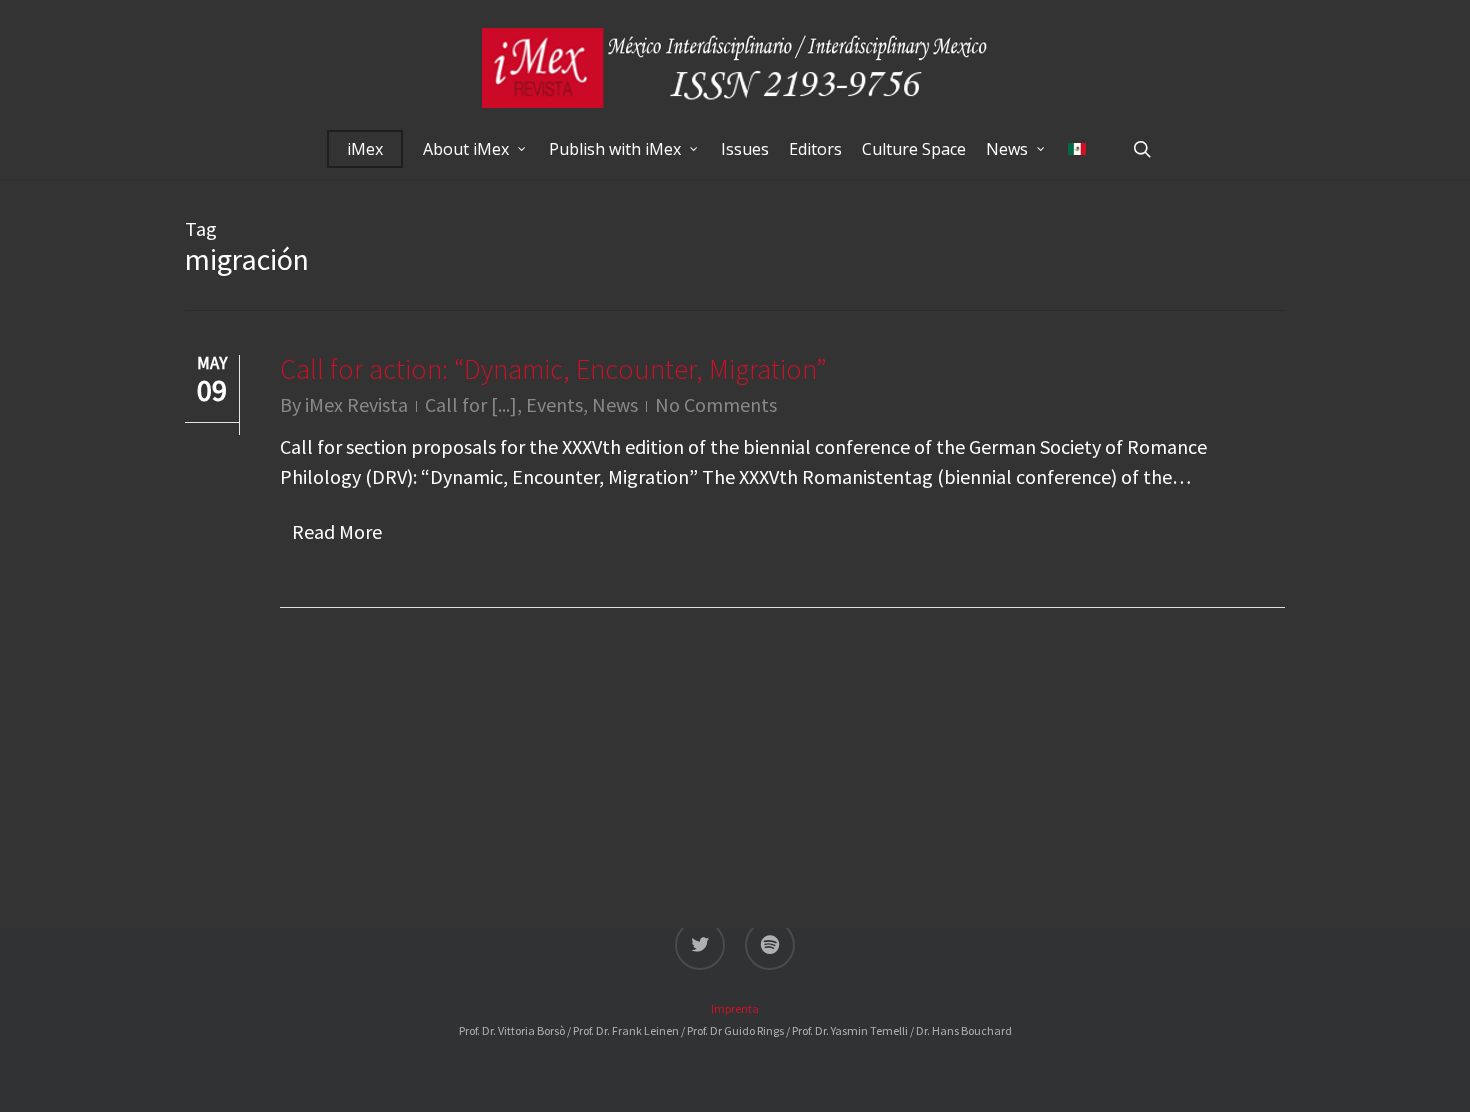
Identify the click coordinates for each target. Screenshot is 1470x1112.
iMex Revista (356, 404)
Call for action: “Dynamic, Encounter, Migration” (553, 369)
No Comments (716, 404)
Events (554, 404)
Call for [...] (471, 404)
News (615, 404)
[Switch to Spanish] (1077, 149)
